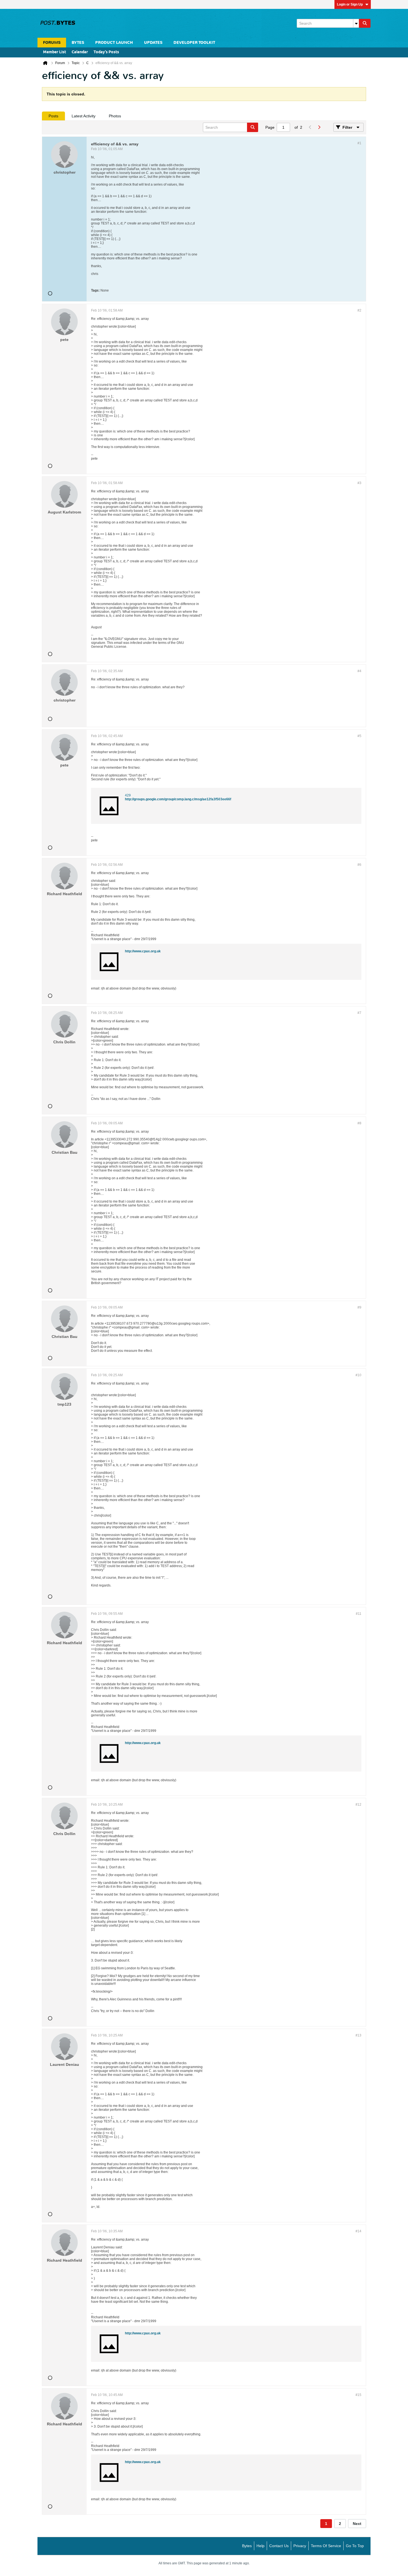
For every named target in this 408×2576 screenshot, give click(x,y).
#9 (359, 1307)
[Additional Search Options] (356, 23)
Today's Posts (106, 52)
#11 (359, 1614)
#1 (359, 143)
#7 (359, 1013)
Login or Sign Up (350, 4)
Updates (153, 43)
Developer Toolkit (194, 43)
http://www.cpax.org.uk (143, 951)
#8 (359, 1123)
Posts (53, 116)
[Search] (365, 23)
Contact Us (279, 2546)
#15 (358, 2395)
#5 (359, 736)
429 (128, 795)
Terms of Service (326, 2546)
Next (357, 2524)
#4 (359, 671)
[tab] (53, 116)
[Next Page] (319, 127)
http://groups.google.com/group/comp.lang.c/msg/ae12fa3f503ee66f (178, 799)
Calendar (80, 52)
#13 (358, 2035)
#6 (359, 865)
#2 (359, 310)
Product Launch (114, 43)
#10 (358, 1375)
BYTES (78, 43)
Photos (115, 116)
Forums (52, 43)
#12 (358, 1805)
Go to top (355, 2546)
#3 (359, 483)
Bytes (247, 2546)
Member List (55, 52)
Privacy (300, 2546)
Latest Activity (84, 116)
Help (260, 2546)
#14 (358, 2231)
